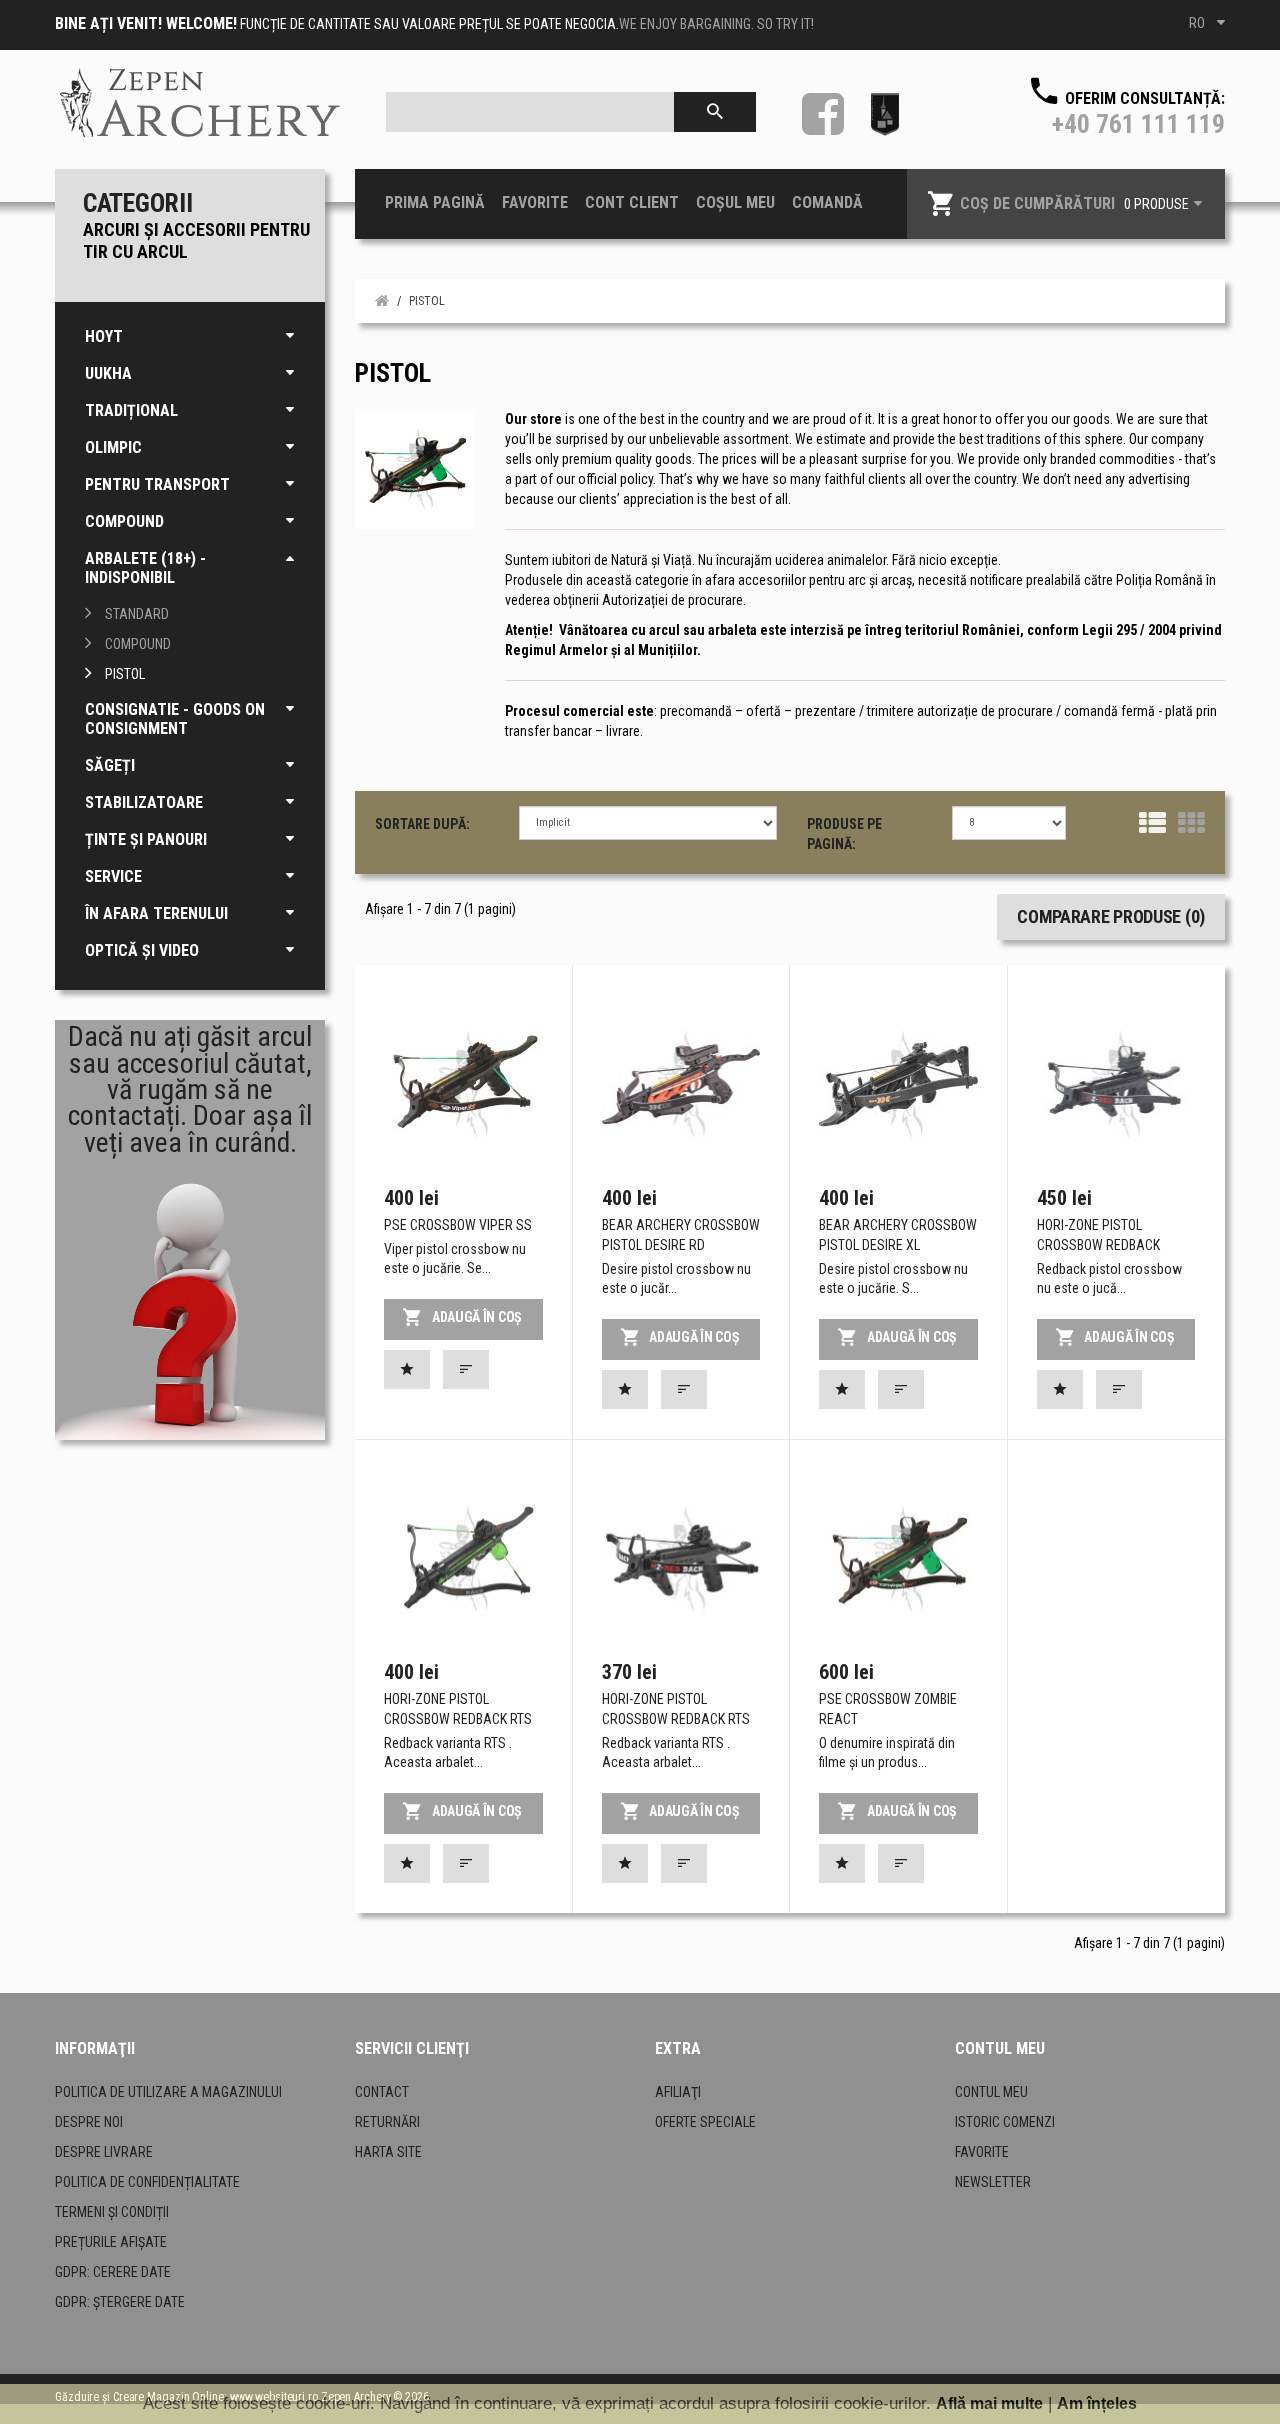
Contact (382, 2092)
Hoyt (104, 336)
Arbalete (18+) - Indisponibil (145, 568)
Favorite (982, 2152)
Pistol (125, 674)
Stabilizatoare (144, 802)
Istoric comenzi (1005, 2122)
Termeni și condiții (112, 2212)
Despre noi (89, 2122)
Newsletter (993, 2182)
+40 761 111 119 (1138, 124)
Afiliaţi (678, 2092)
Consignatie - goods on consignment (175, 719)
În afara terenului (156, 913)
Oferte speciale (705, 2122)
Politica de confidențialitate (147, 2182)
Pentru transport (157, 484)
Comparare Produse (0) (1111, 916)
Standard (137, 614)
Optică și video (142, 950)
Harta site (388, 2152)
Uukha (108, 373)
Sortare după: (422, 824)
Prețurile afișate (111, 2242)
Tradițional (131, 410)
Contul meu (991, 2092)
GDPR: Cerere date (113, 2272)
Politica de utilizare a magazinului (168, 2092)
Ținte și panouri (146, 839)
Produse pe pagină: (844, 834)
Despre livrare (104, 2152)
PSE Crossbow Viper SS (458, 1225)
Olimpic (113, 447)
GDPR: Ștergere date (120, 2302)
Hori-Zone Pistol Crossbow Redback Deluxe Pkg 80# (1098, 1245)
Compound (124, 521)
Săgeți (110, 765)
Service (113, 876)
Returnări (387, 2122)
